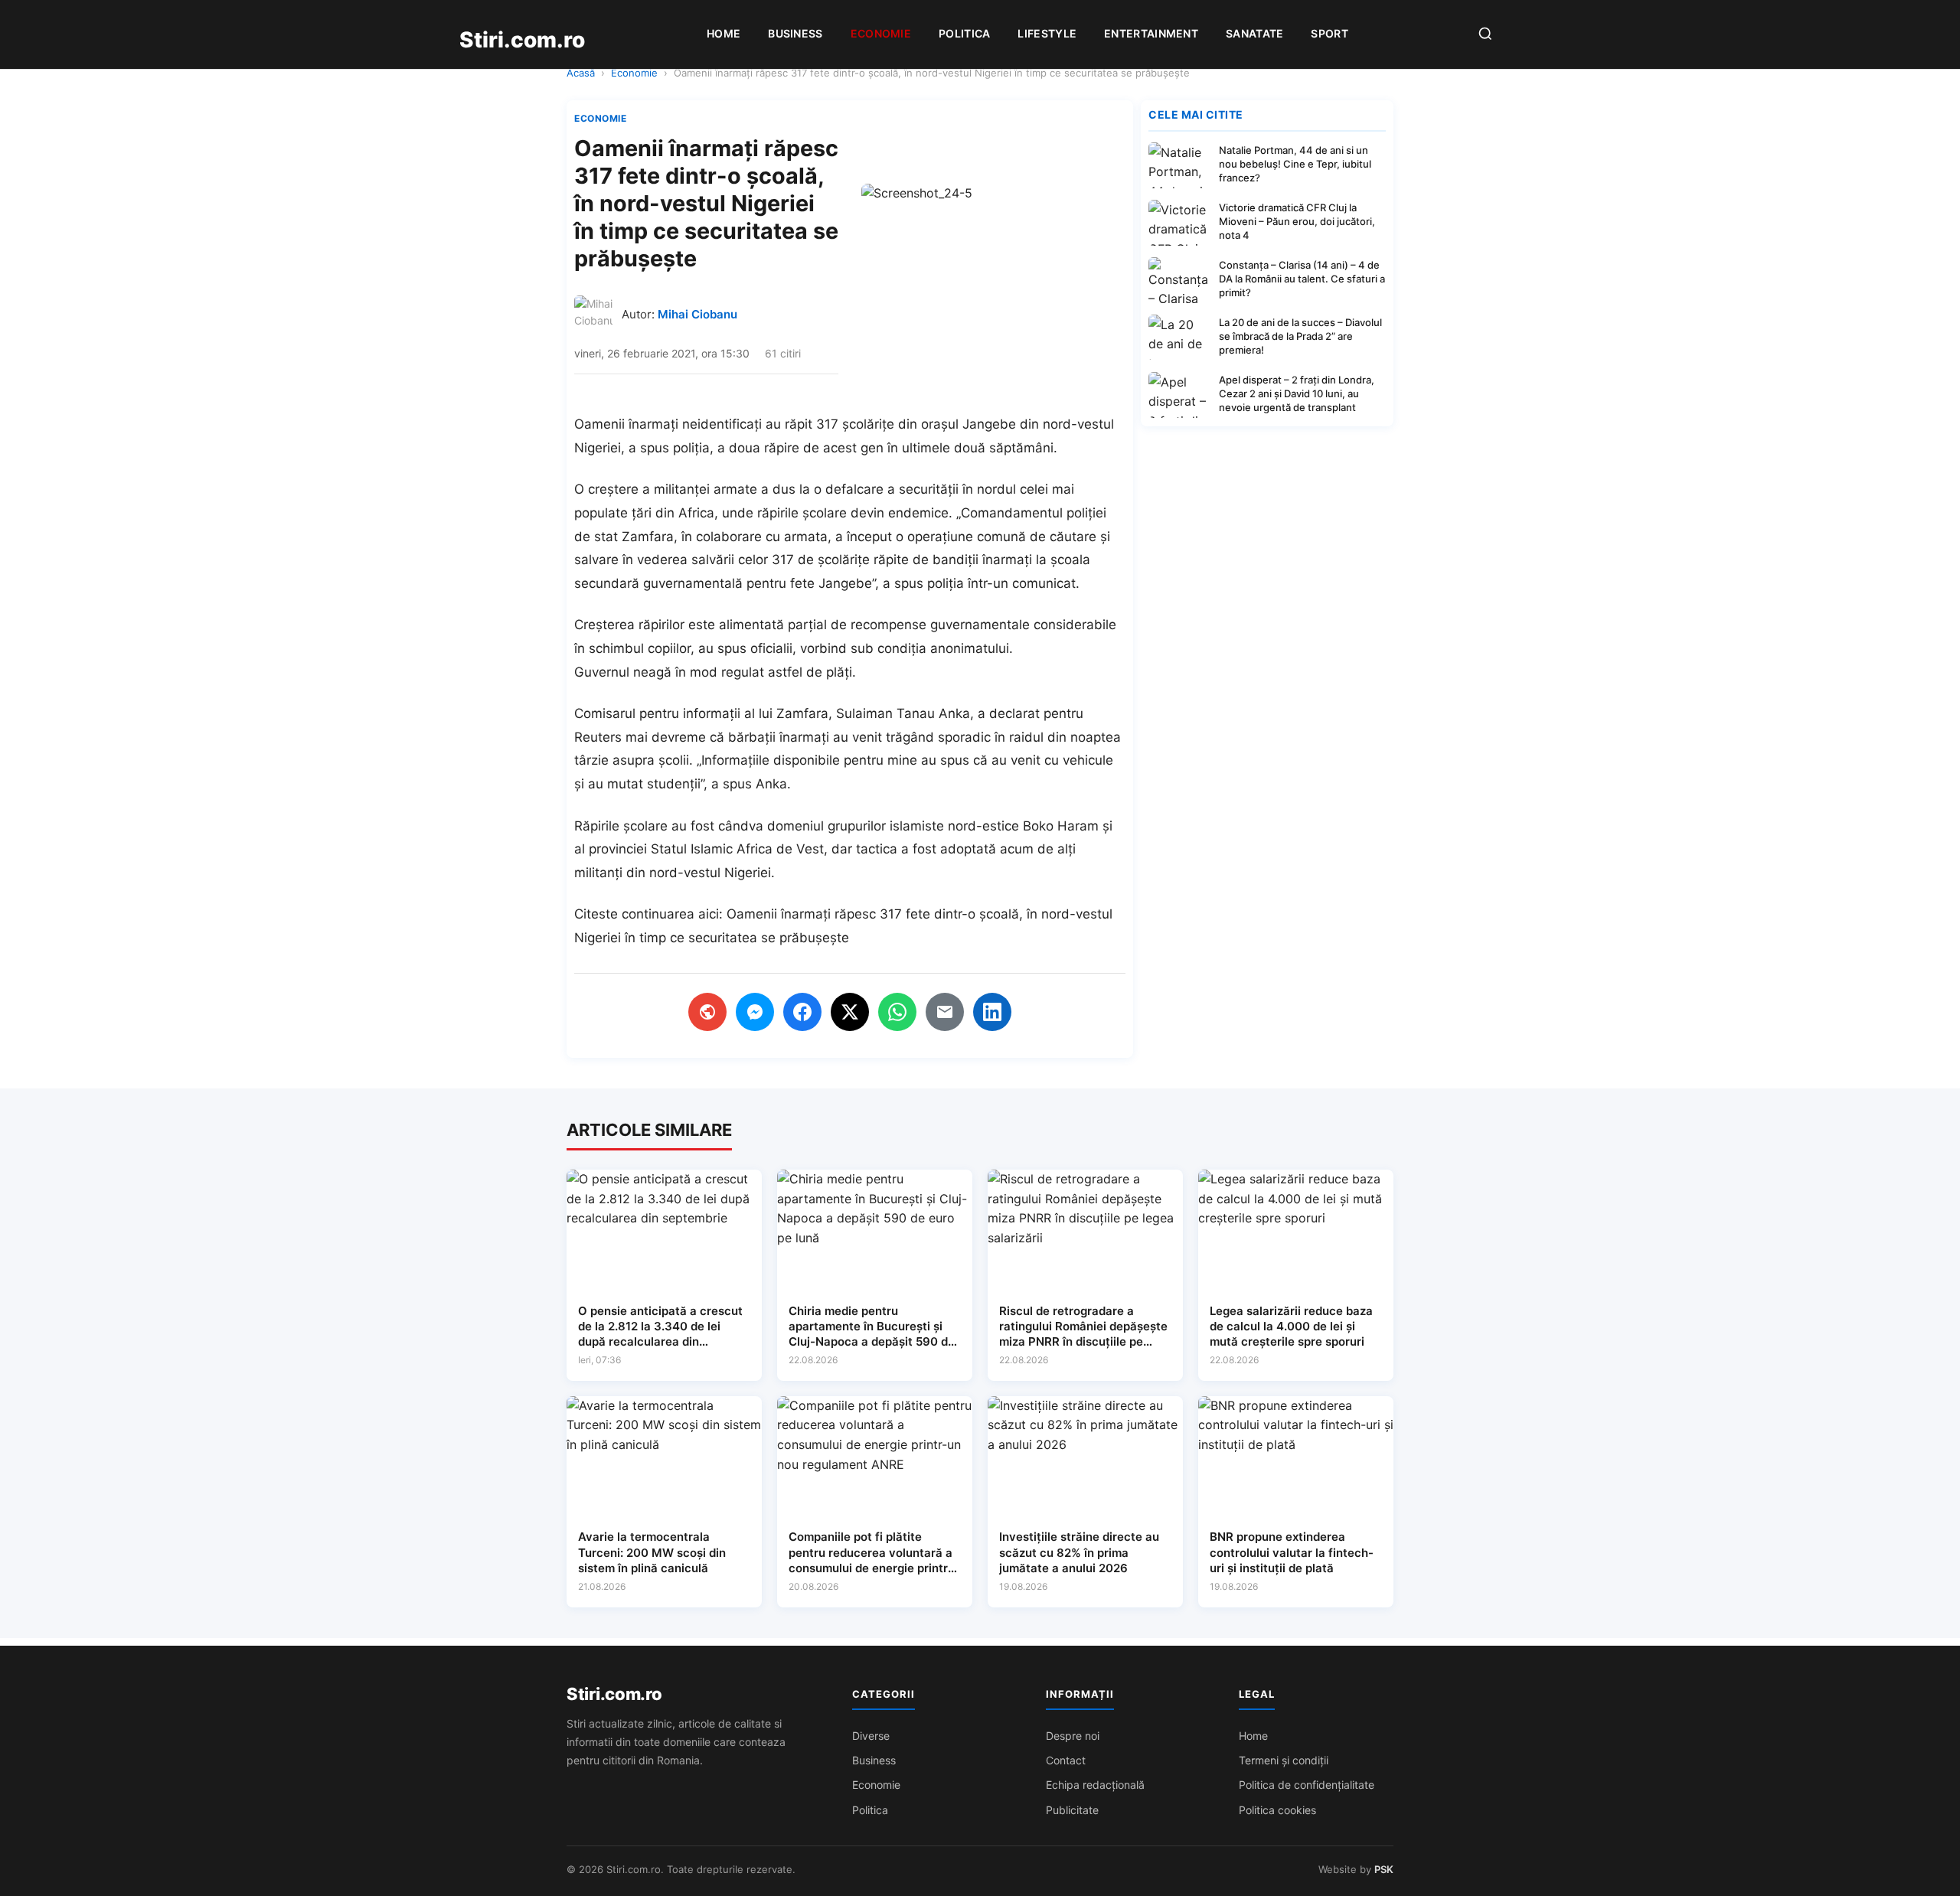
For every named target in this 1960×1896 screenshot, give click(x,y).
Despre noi (1073, 1736)
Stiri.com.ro (614, 1694)
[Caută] (1485, 35)
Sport (1330, 33)
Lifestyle (1047, 33)
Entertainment (1151, 33)
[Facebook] (802, 1012)
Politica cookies (1277, 1810)
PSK (1384, 1869)
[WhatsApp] (897, 1012)
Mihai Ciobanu (697, 314)
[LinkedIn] (992, 1012)
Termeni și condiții (1284, 1760)
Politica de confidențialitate (1307, 1785)
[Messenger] (755, 1012)
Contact (1066, 1760)
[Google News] (707, 1012)
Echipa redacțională (1095, 1785)
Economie (881, 33)
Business (795, 33)
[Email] (945, 1012)
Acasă (581, 73)
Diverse (871, 1736)
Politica (964, 33)
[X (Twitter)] (850, 1012)
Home (724, 33)
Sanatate (1254, 33)
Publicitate (1072, 1810)
